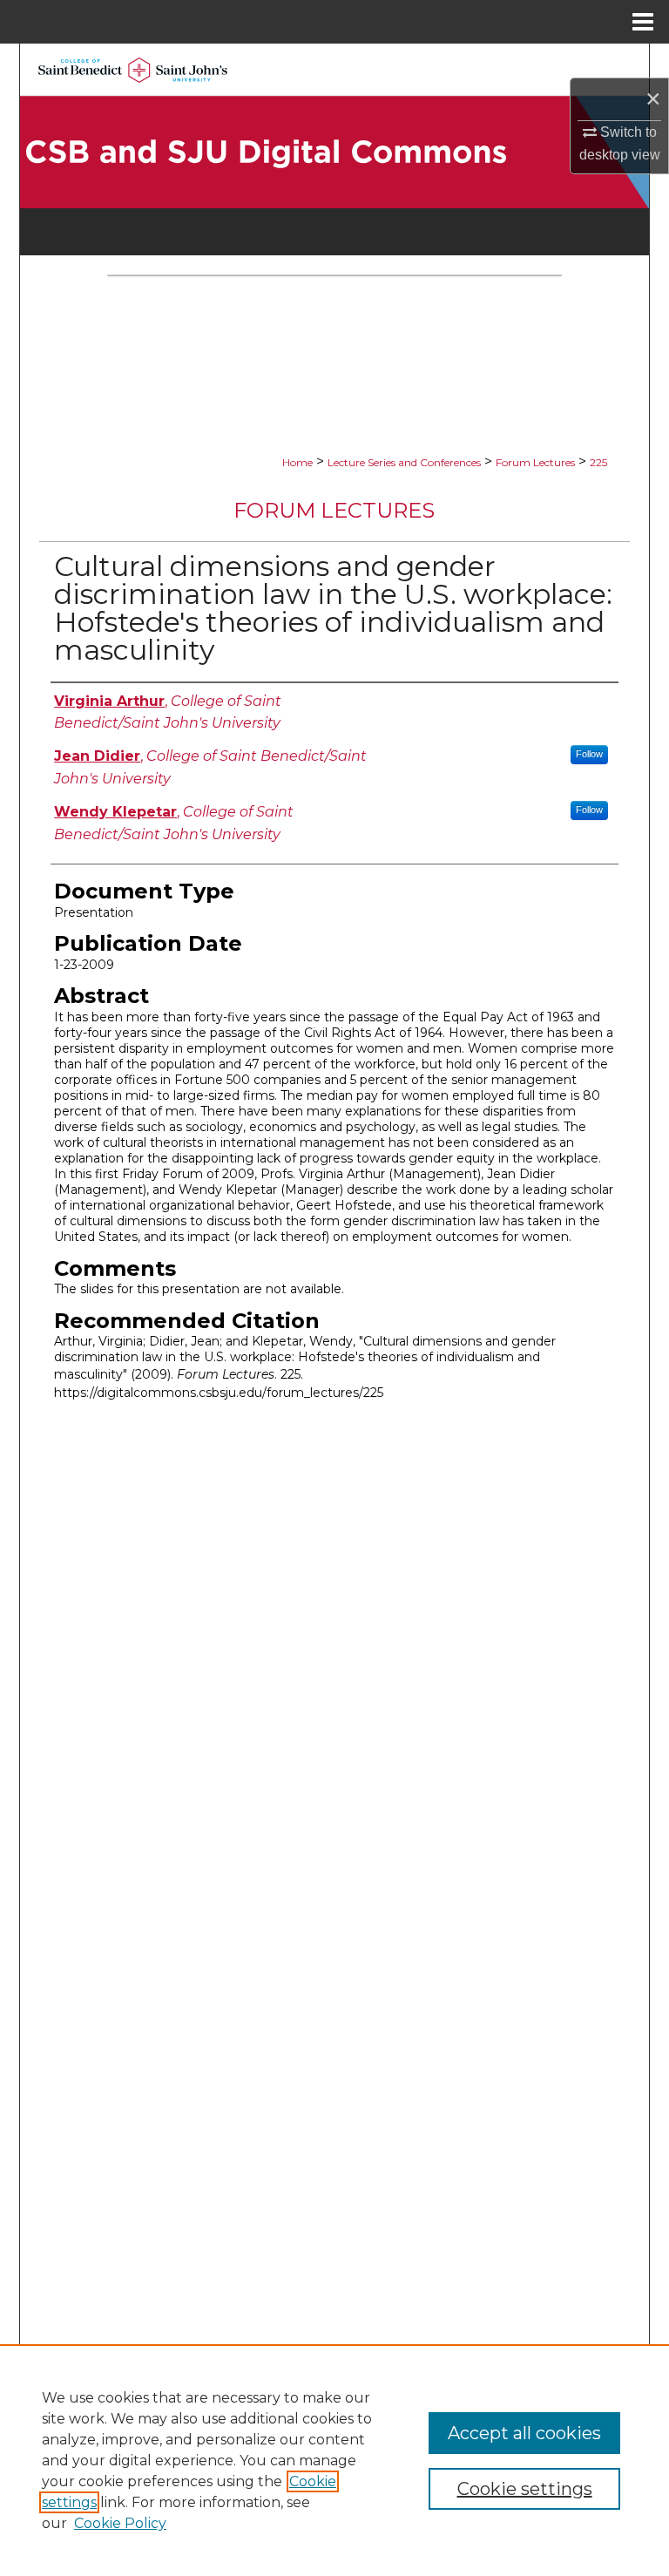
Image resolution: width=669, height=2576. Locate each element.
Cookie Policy (120, 2523)
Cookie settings (525, 2489)
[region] (334, 2460)
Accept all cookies (524, 2433)
